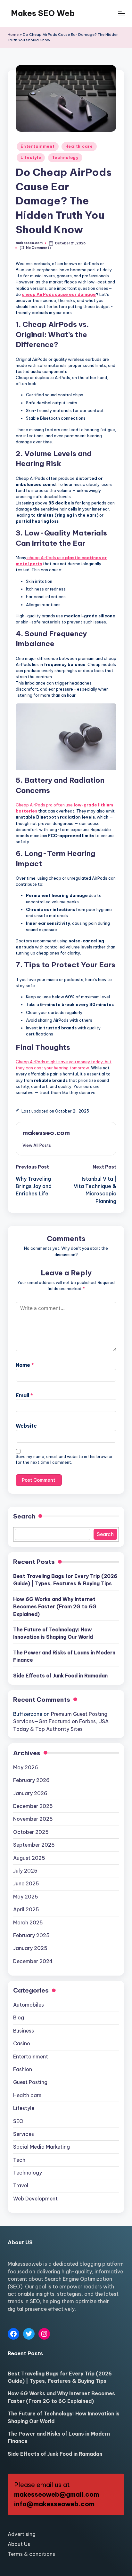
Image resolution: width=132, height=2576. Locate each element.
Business (24, 2031)
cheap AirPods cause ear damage (59, 294)
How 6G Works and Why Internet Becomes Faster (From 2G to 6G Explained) (55, 1607)
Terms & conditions (31, 2554)
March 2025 (28, 1922)
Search (24, 1516)
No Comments (39, 248)
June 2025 (26, 1883)
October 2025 (31, 1832)
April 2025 (26, 1909)
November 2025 (33, 1819)
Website (26, 1426)
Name (25, 1365)
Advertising (22, 2534)
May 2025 (26, 1897)
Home (13, 35)
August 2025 (29, 1858)
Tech (19, 2160)
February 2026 (31, 1780)
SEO (18, 2121)
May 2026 (26, 1767)
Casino (22, 2043)
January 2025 (30, 1948)
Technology (65, 158)
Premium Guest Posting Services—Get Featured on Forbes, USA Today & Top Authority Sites (61, 1721)
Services (24, 2134)
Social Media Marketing (41, 2147)
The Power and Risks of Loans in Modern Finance (64, 1656)
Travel (21, 2185)
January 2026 (30, 1793)
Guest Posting (30, 2082)
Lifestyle (31, 158)
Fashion (23, 2069)
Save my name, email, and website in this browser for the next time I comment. (64, 1459)
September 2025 (34, 1845)
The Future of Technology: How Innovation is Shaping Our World (53, 1633)
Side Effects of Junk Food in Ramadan (60, 1676)
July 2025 (25, 1871)
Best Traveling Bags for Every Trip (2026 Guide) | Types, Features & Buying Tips (65, 1580)
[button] (37, 1145)
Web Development (35, 2199)
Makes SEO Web (43, 13)
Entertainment (37, 146)
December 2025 (33, 1806)
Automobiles (29, 2005)
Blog (19, 2017)
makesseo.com (46, 1133)
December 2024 (33, 1961)
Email (24, 1395)
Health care (79, 146)
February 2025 (31, 1935)
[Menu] (121, 13)
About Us (19, 2544)
